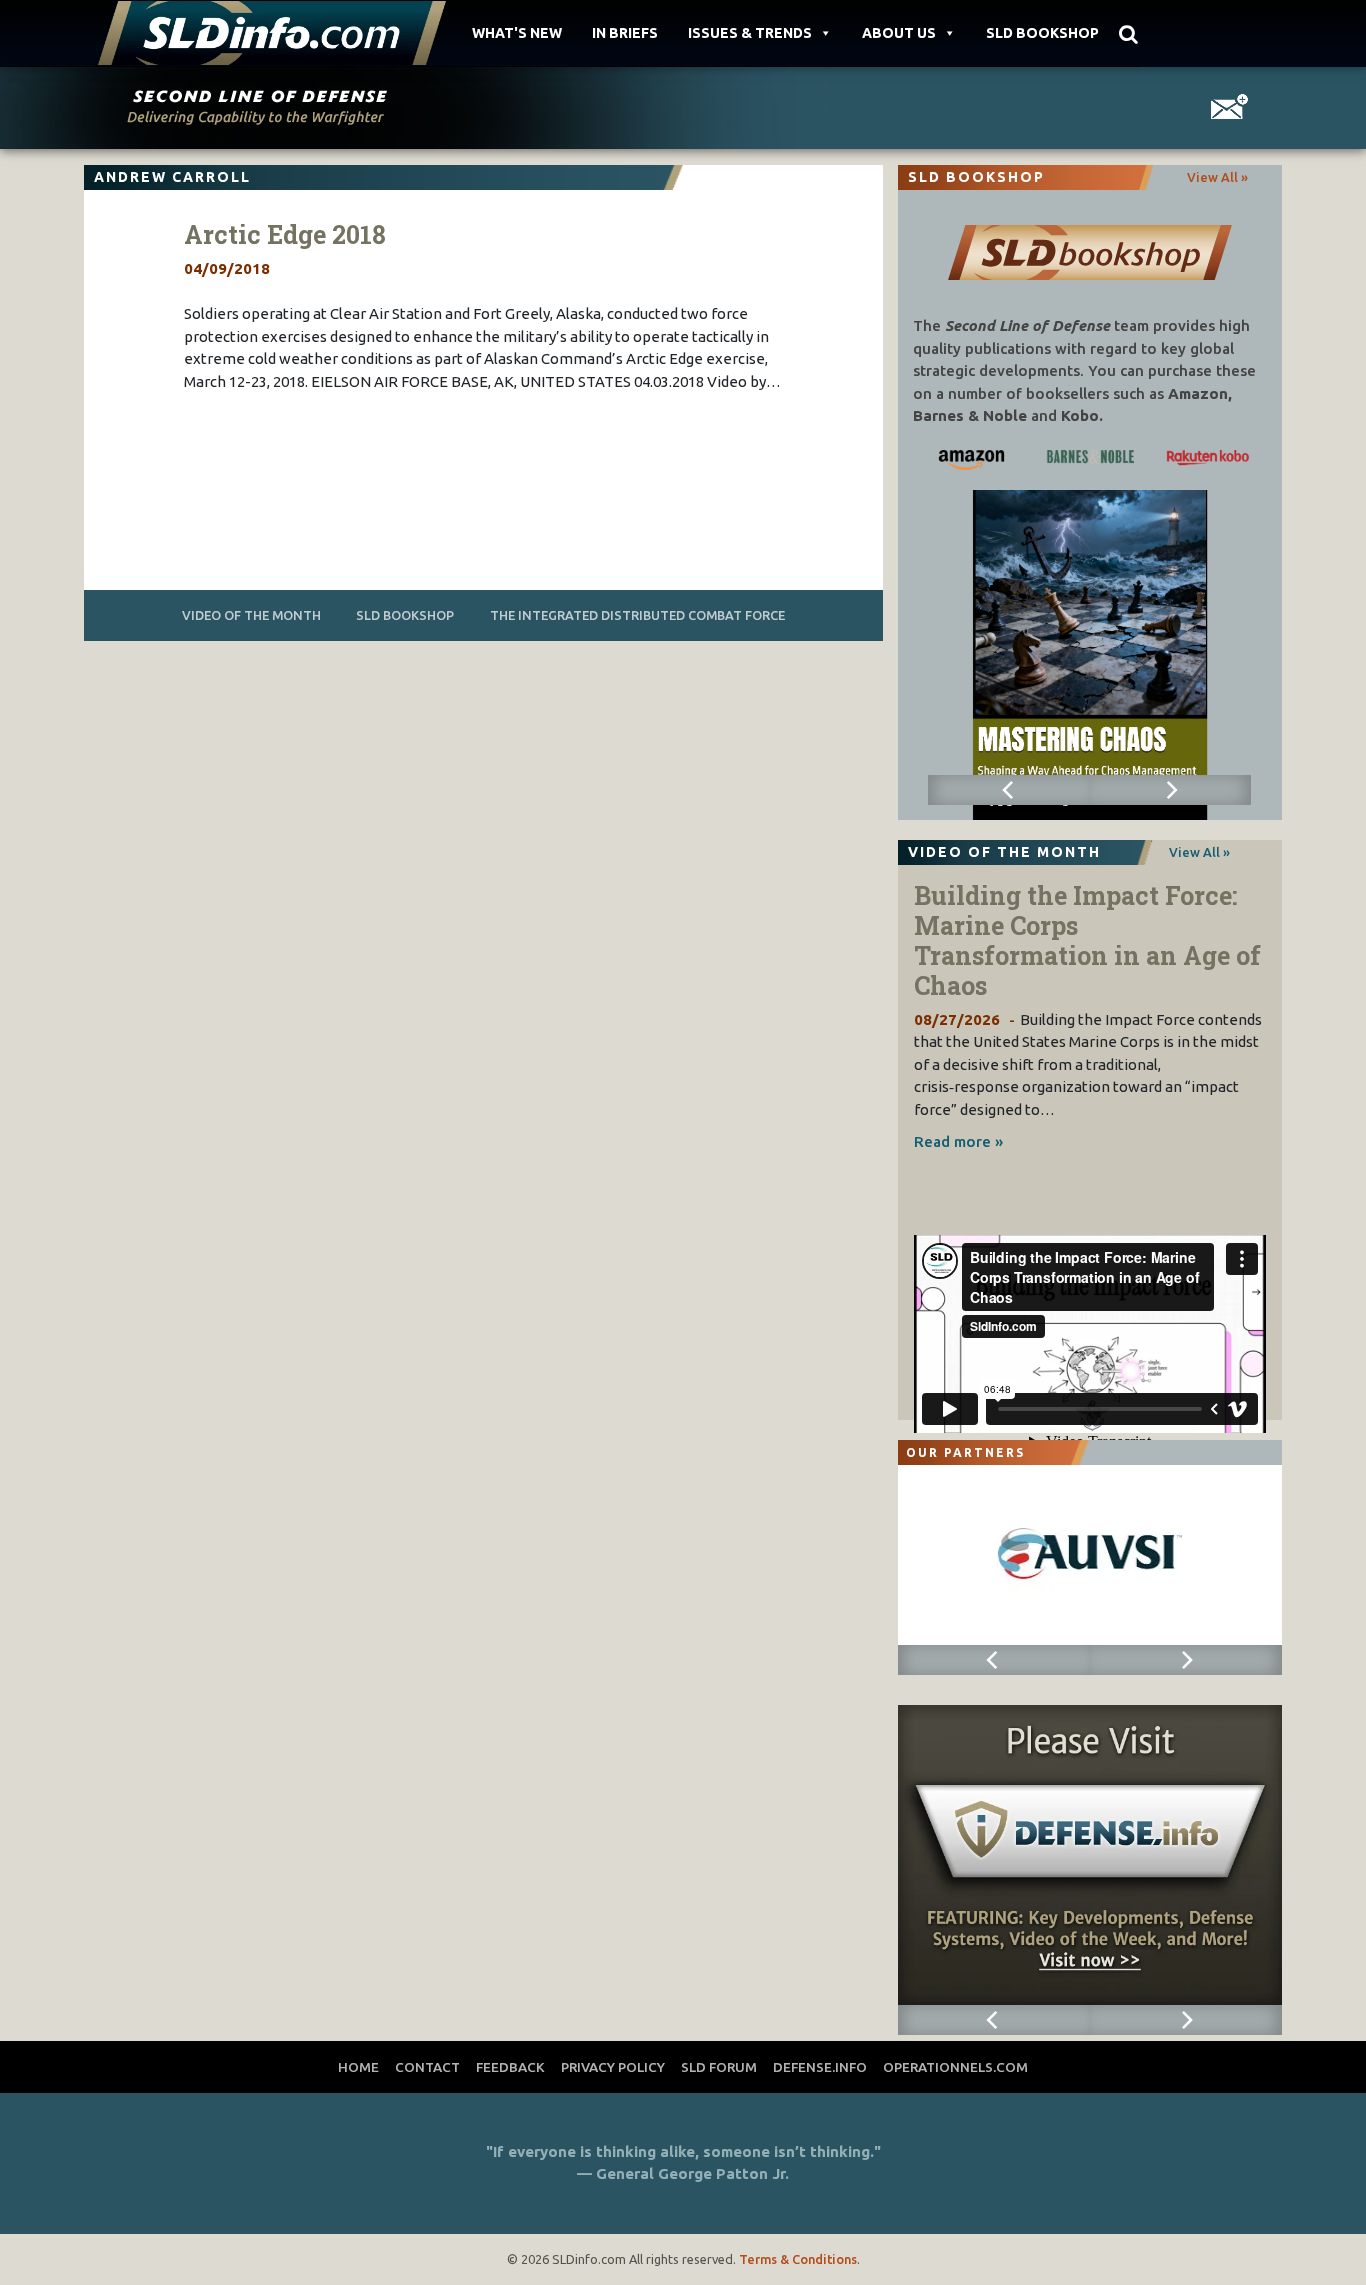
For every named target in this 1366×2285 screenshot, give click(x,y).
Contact (427, 2067)
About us (899, 33)
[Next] (1170, 790)
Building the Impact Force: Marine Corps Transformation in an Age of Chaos (1087, 940)
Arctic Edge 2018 (285, 234)
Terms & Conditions (798, 2259)
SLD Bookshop (1042, 33)
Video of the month (251, 615)
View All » (1217, 177)
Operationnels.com (955, 2067)
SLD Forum (719, 2067)
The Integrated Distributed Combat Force (637, 615)
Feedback (510, 2067)
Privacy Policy (613, 2067)
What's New (517, 33)
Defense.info (820, 2067)
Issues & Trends (750, 33)
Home (358, 2067)
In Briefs (625, 33)
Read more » (958, 1141)
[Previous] (1008, 790)
